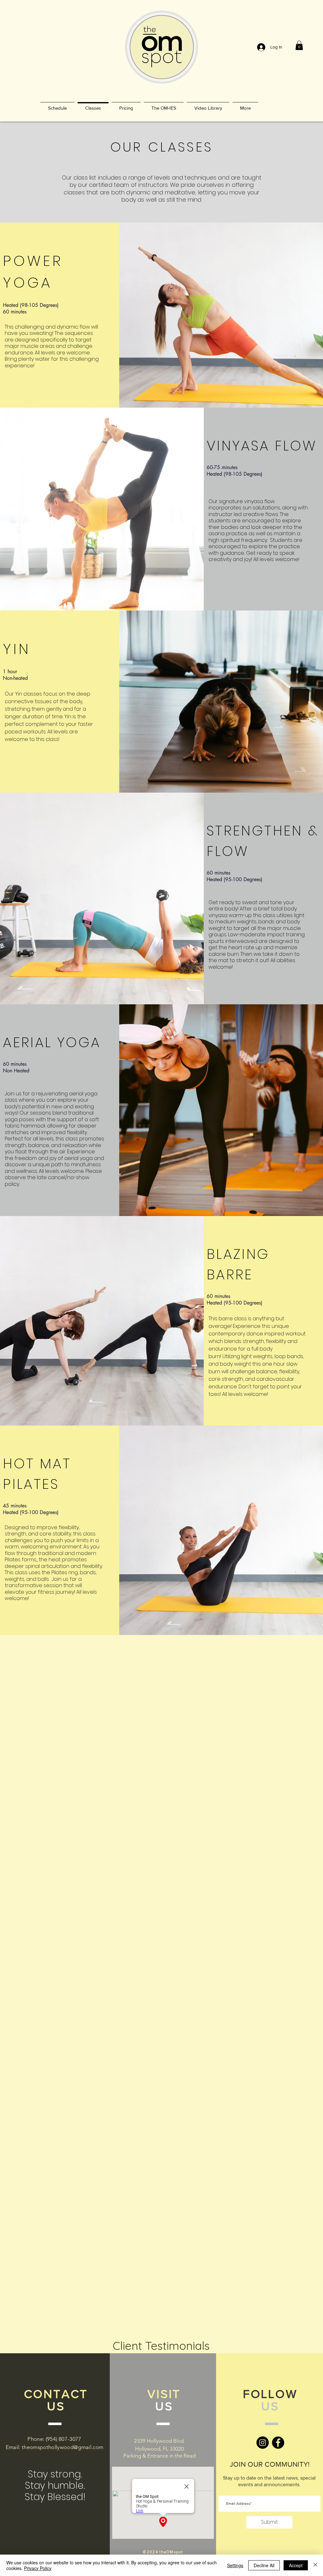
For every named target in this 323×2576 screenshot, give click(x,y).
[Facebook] (278, 2443)
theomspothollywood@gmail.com (63, 2447)
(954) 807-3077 (64, 2439)
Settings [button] (235, 2565)
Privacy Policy (38, 2568)
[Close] (315, 2565)
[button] (299, 45)
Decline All (264, 2565)
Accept (296, 2565)
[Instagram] (263, 2443)
